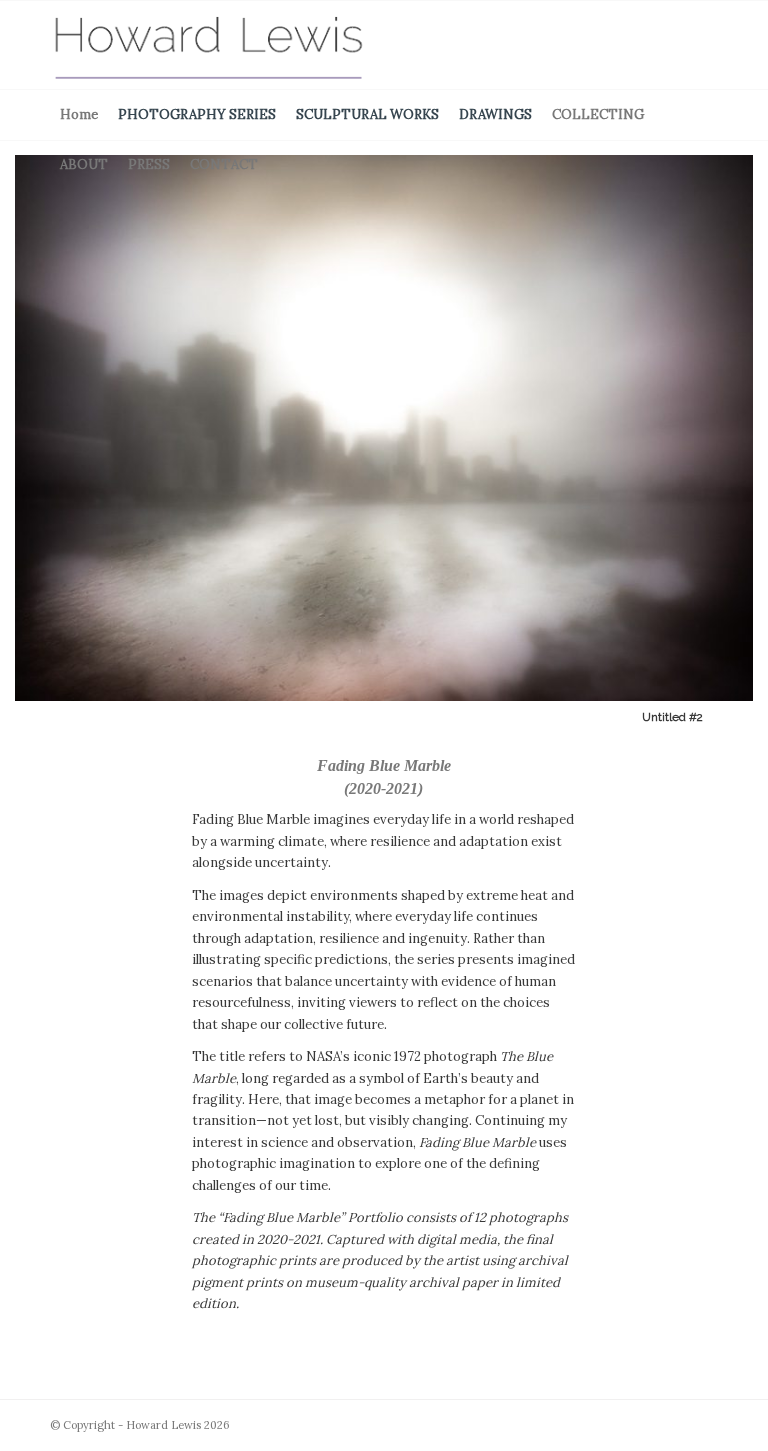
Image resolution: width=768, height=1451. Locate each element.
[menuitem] (79, 115)
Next (750, 443)
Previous (17, 443)
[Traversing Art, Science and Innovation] (209, 45)
